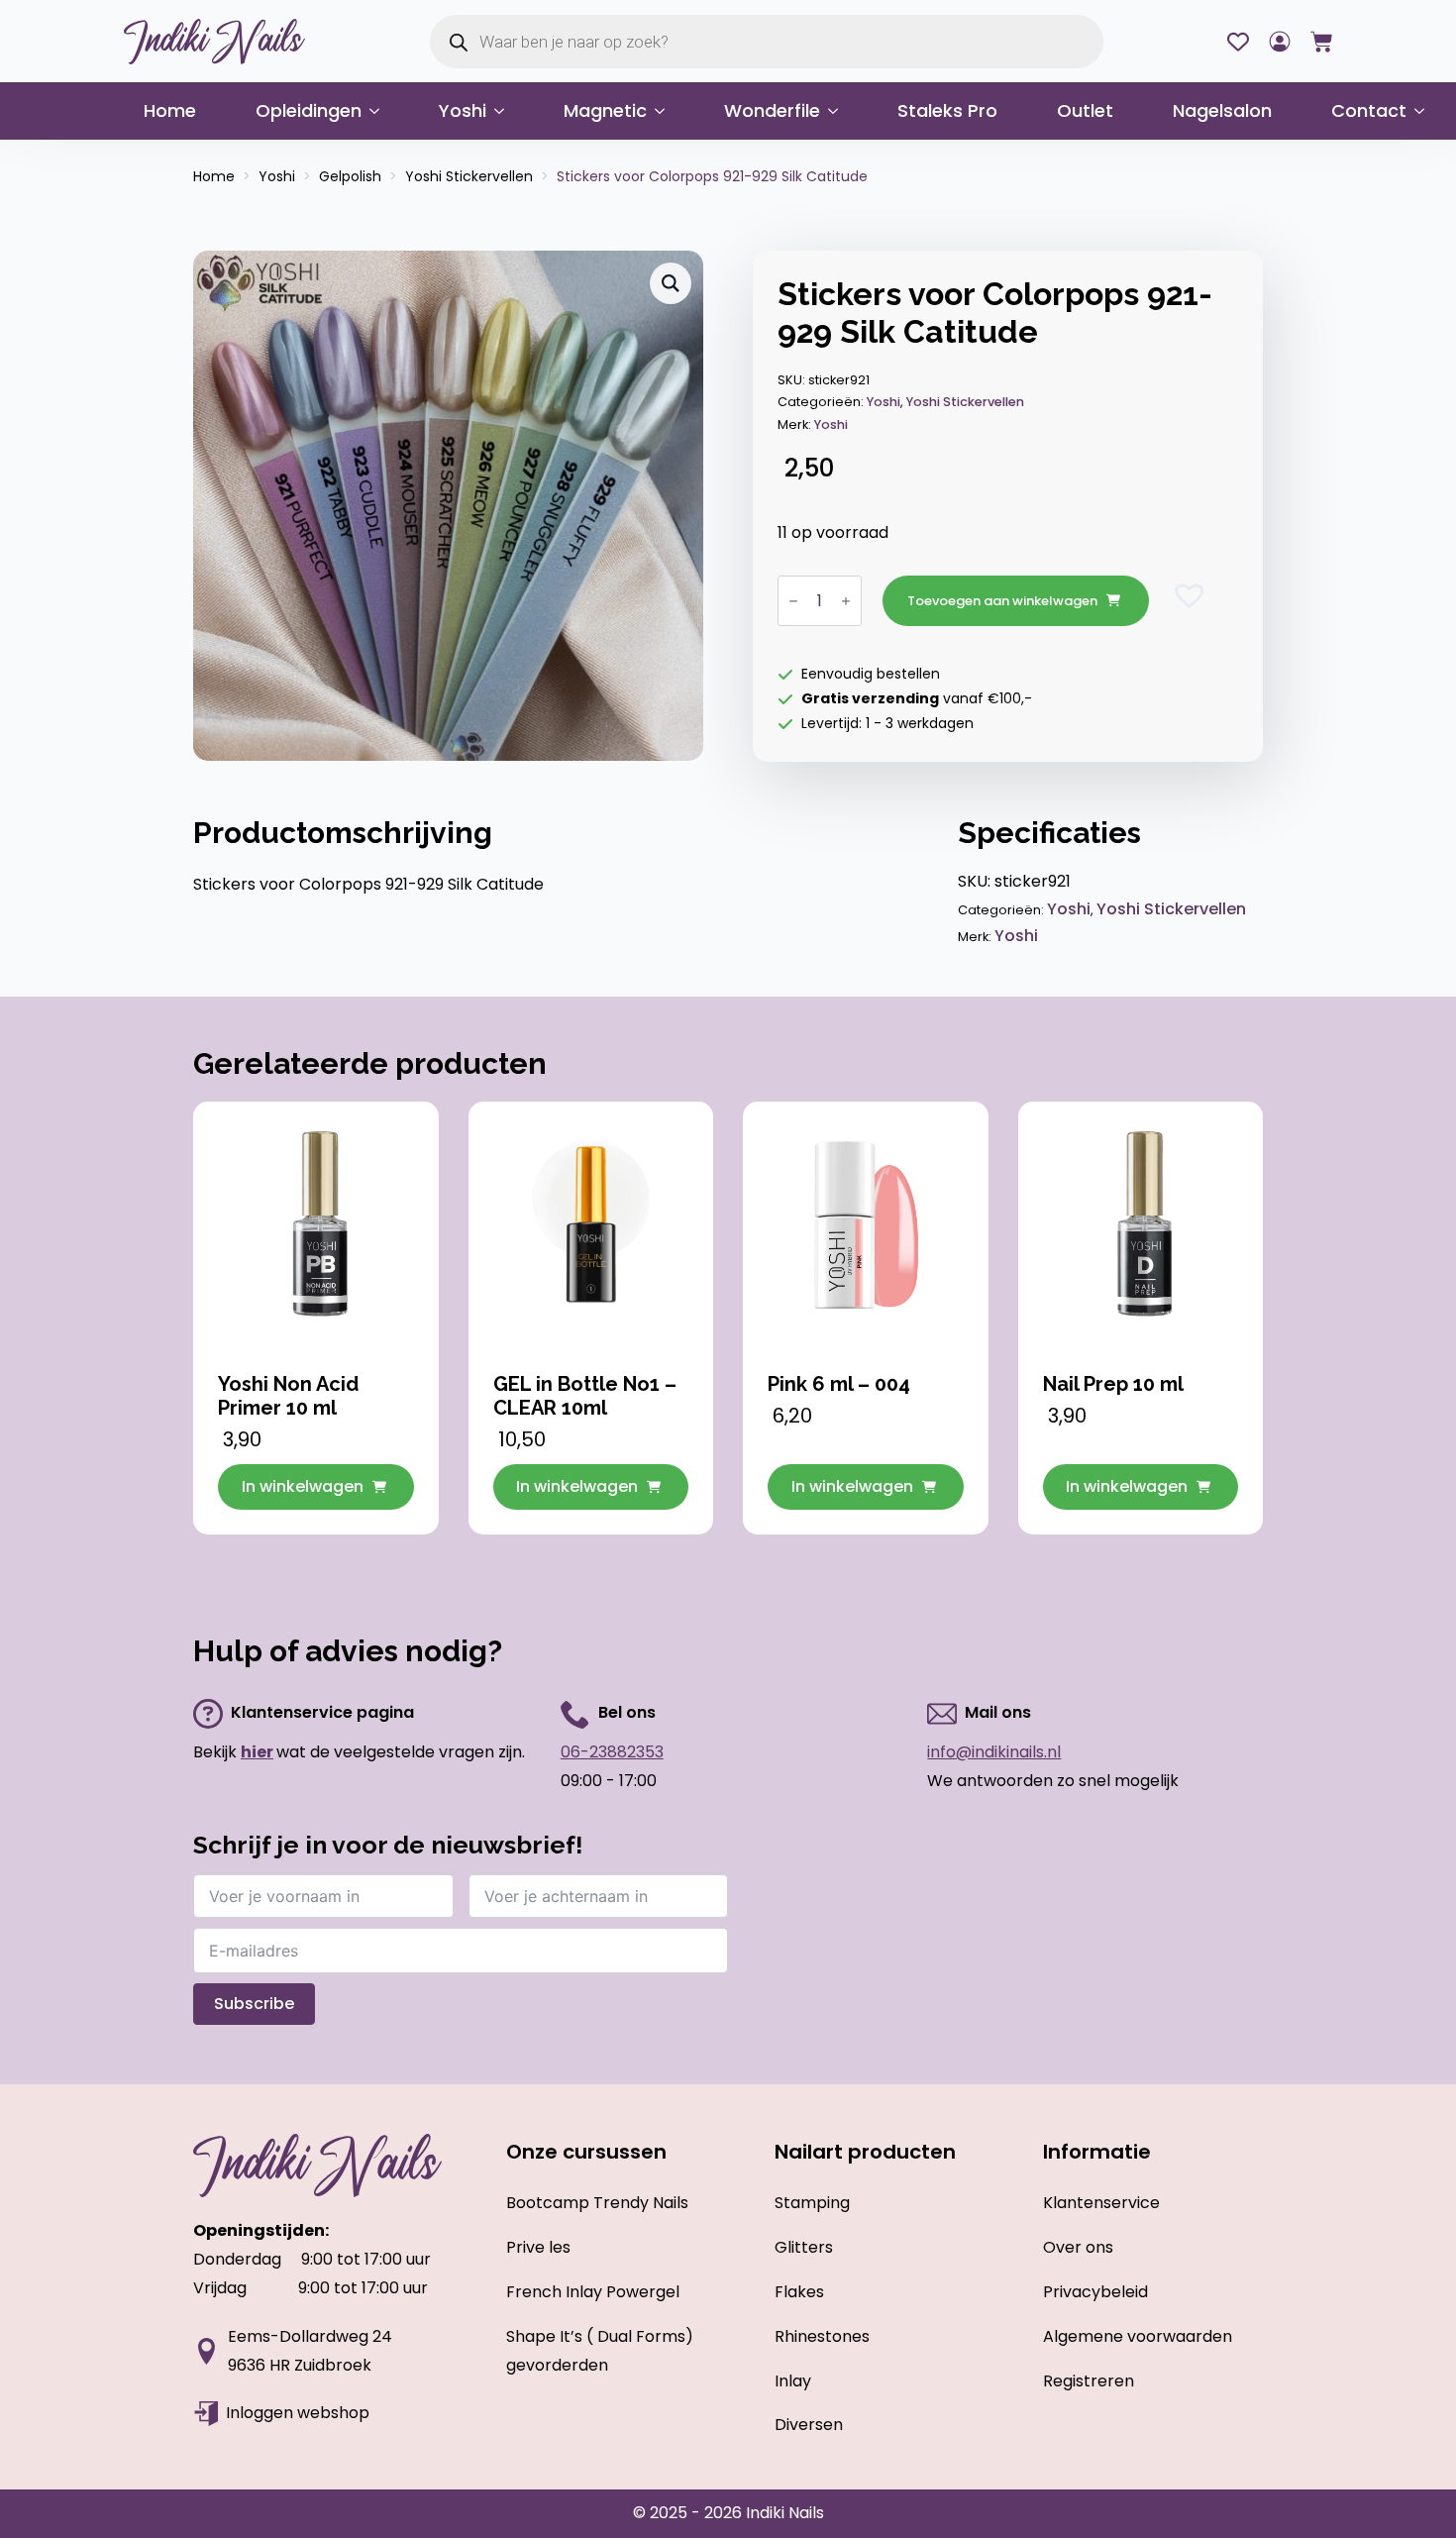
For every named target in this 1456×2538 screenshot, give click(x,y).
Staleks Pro (947, 110)
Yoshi (463, 110)
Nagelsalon (1222, 110)
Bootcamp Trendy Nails (597, 2203)
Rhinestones (822, 2336)
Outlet (1085, 110)
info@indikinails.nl (994, 1752)
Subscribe (254, 2004)
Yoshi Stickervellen (469, 176)
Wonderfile (772, 110)
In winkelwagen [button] (303, 1486)
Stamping (812, 2203)
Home (170, 110)
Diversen (809, 2425)
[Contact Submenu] (1425, 111)
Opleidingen (309, 110)
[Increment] (846, 601)
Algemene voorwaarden (1138, 2336)
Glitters (804, 2247)
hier (257, 1752)
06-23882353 (612, 1752)
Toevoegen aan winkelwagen (1002, 601)
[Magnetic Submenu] (666, 111)
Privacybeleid (1095, 2292)
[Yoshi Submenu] (505, 111)
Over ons (1078, 2247)
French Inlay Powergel (593, 2292)
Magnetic (605, 110)
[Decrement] (793, 601)
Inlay (793, 2381)
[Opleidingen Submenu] (380, 111)
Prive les (538, 2247)
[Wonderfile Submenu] (839, 111)
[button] (671, 283)
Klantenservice (1101, 2203)
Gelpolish (350, 176)
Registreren (1089, 2381)
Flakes (799, 2292)
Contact (1369, 110)
